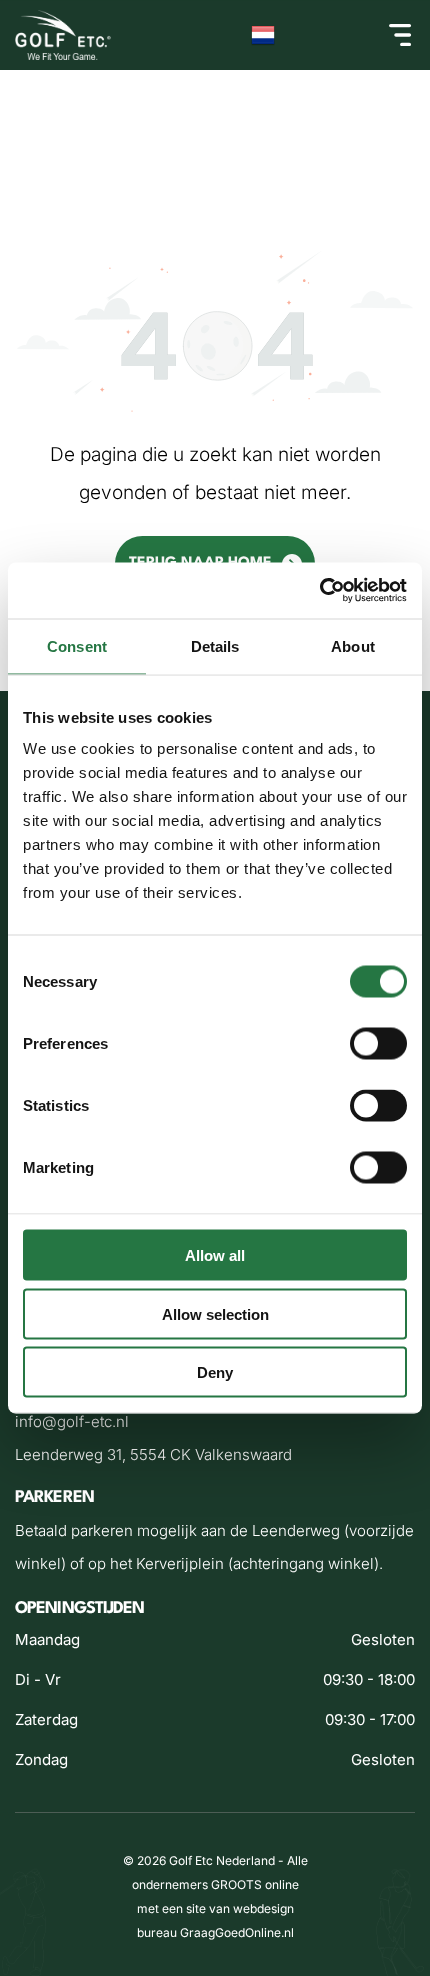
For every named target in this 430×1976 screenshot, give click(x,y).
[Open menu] (400, 35)
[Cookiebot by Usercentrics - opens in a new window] (319, 591)
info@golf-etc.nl (72, 1421)
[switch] (378, 1044)
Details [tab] (215, 645)
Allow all (215, 1255)
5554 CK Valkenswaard (211, 1454)
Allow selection (215, 1313)
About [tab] (353, 645)
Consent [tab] (77, 645)
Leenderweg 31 (68, 1454)
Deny (215, 1372)
